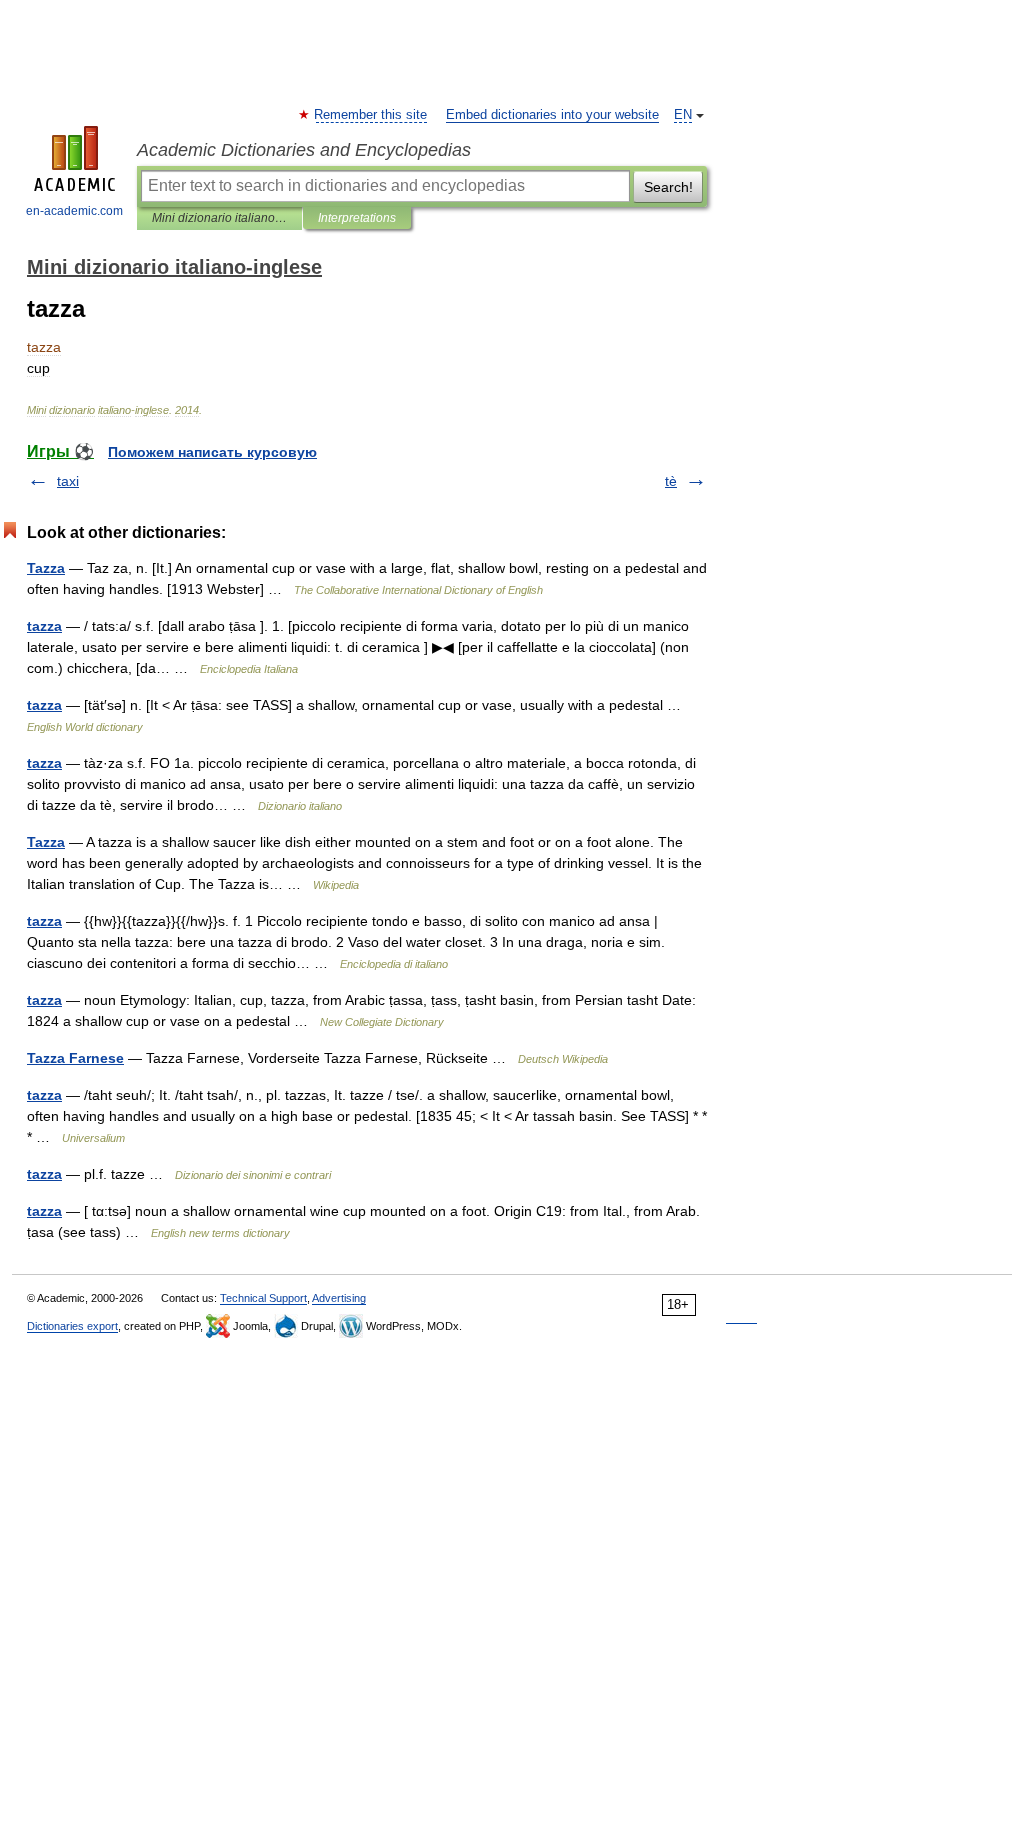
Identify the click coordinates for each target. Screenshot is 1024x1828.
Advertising (339, 1298)
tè (671, 481)
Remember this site (371, 115)
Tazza (46, 568)
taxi (68, 481)
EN (683, 115)
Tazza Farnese (75, 1058)
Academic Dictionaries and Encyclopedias (304, 150)
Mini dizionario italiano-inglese (219, 218)
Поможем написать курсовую (212, 452)
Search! (668, 187)
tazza (44, 626)
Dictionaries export (72, 1326)
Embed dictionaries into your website (552, 115)
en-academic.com (74, 211)
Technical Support (263, 1298)
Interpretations (357, 218)
